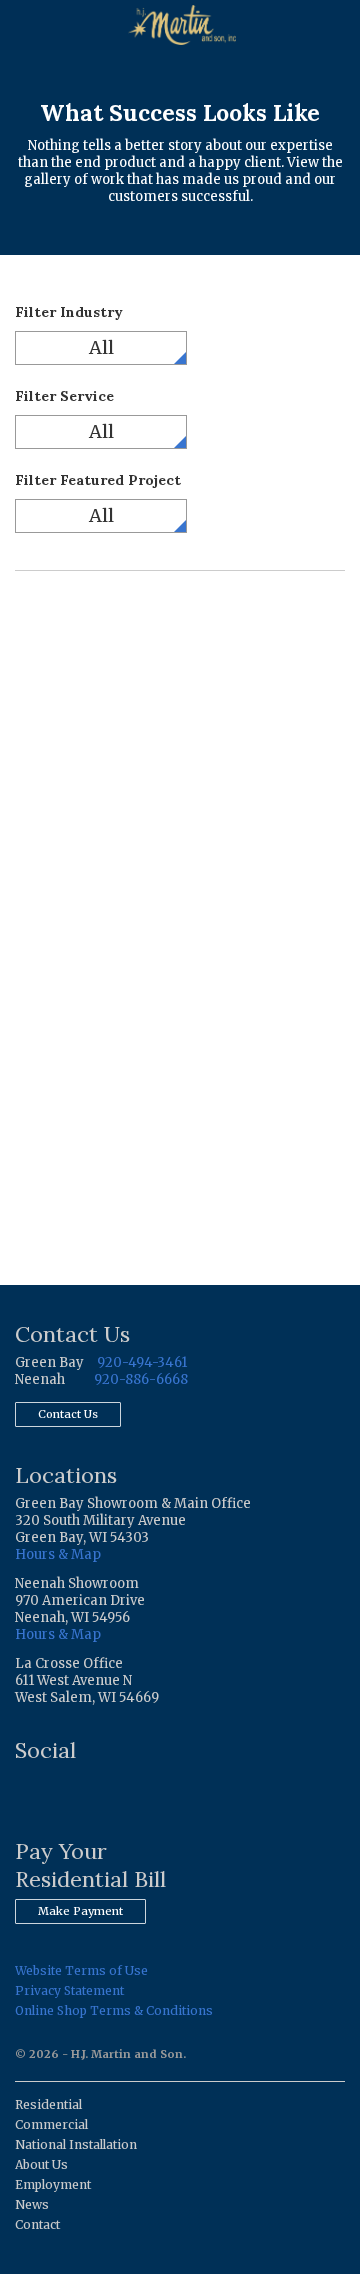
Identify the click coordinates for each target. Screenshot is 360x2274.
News (32, 2204)
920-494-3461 (142, 1362)
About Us (41, 2164)
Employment (53, 2184)
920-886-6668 (141, 1379)
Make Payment (80, 1911)
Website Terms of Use (81, 1970)
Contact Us (68, 1414)
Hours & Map (58, 1554)
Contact (37, 2224)
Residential (48, 2104)
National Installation (76, 2144)
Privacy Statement (69, 1990)
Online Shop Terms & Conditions (114, 2010)
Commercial (51, 2124)
